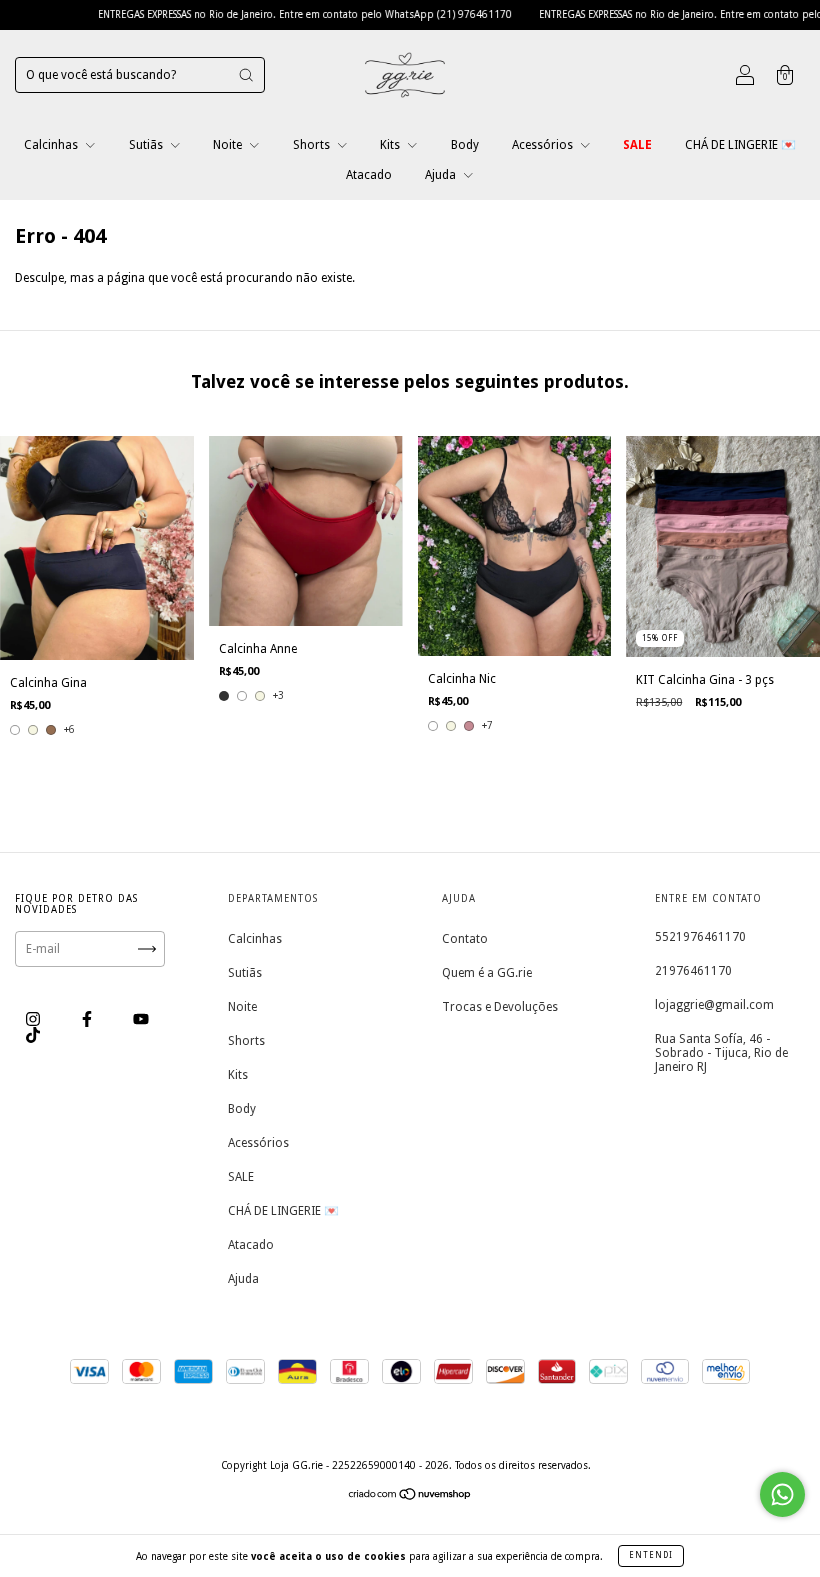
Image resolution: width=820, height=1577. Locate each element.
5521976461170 (700, 937)
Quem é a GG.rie (487, 973)
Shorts (313, 145)
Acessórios (544, 145)
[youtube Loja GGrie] (141, 1019)
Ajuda (442, 175)
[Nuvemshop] (410, 1497)
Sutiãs (147, 145)
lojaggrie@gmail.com (714, 1005)
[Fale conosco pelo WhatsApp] (782, 1494)
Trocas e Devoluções (500, 1007)
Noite (229, 145)
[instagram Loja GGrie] (34, 1019)
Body (465, 145)
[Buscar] (246, 75)
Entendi (651, 1555)
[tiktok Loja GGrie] (33, 1035)
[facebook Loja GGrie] (88, 1019)
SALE (637, 145)
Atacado (369, 175)
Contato (465, 939)
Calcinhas (52, 145)
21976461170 (693, 971)
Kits (391, 145)
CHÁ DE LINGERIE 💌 (740, 145)
